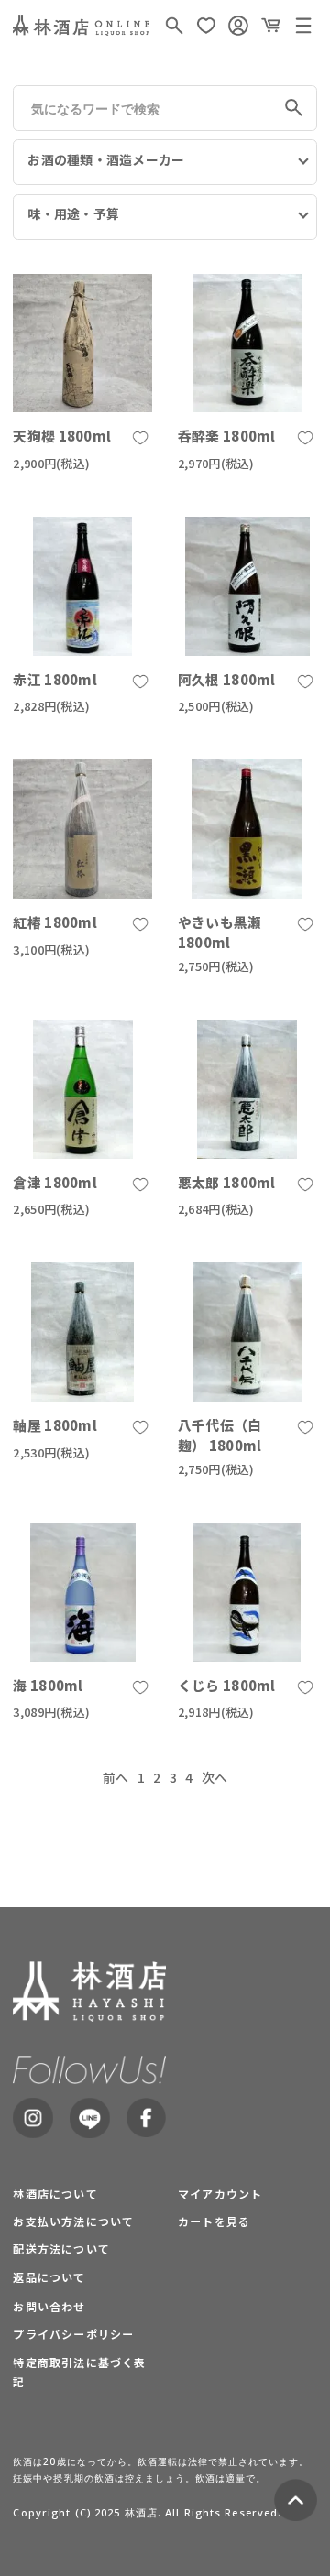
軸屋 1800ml (55, 1425)
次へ (215, 1777)
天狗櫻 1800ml (62, 436)
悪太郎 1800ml (227, 1182)
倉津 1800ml (55, 1182)
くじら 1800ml (227, 1685)
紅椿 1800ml (55, 922)
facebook (146, 2118)
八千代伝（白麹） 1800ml (220, 1435)
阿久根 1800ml (227, 679)
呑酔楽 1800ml (227, 436)
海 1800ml (48, 1685)
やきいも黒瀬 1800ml (220, 932)
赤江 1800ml (55, 679)
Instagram (33, 2118)
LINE (89, 2118)
